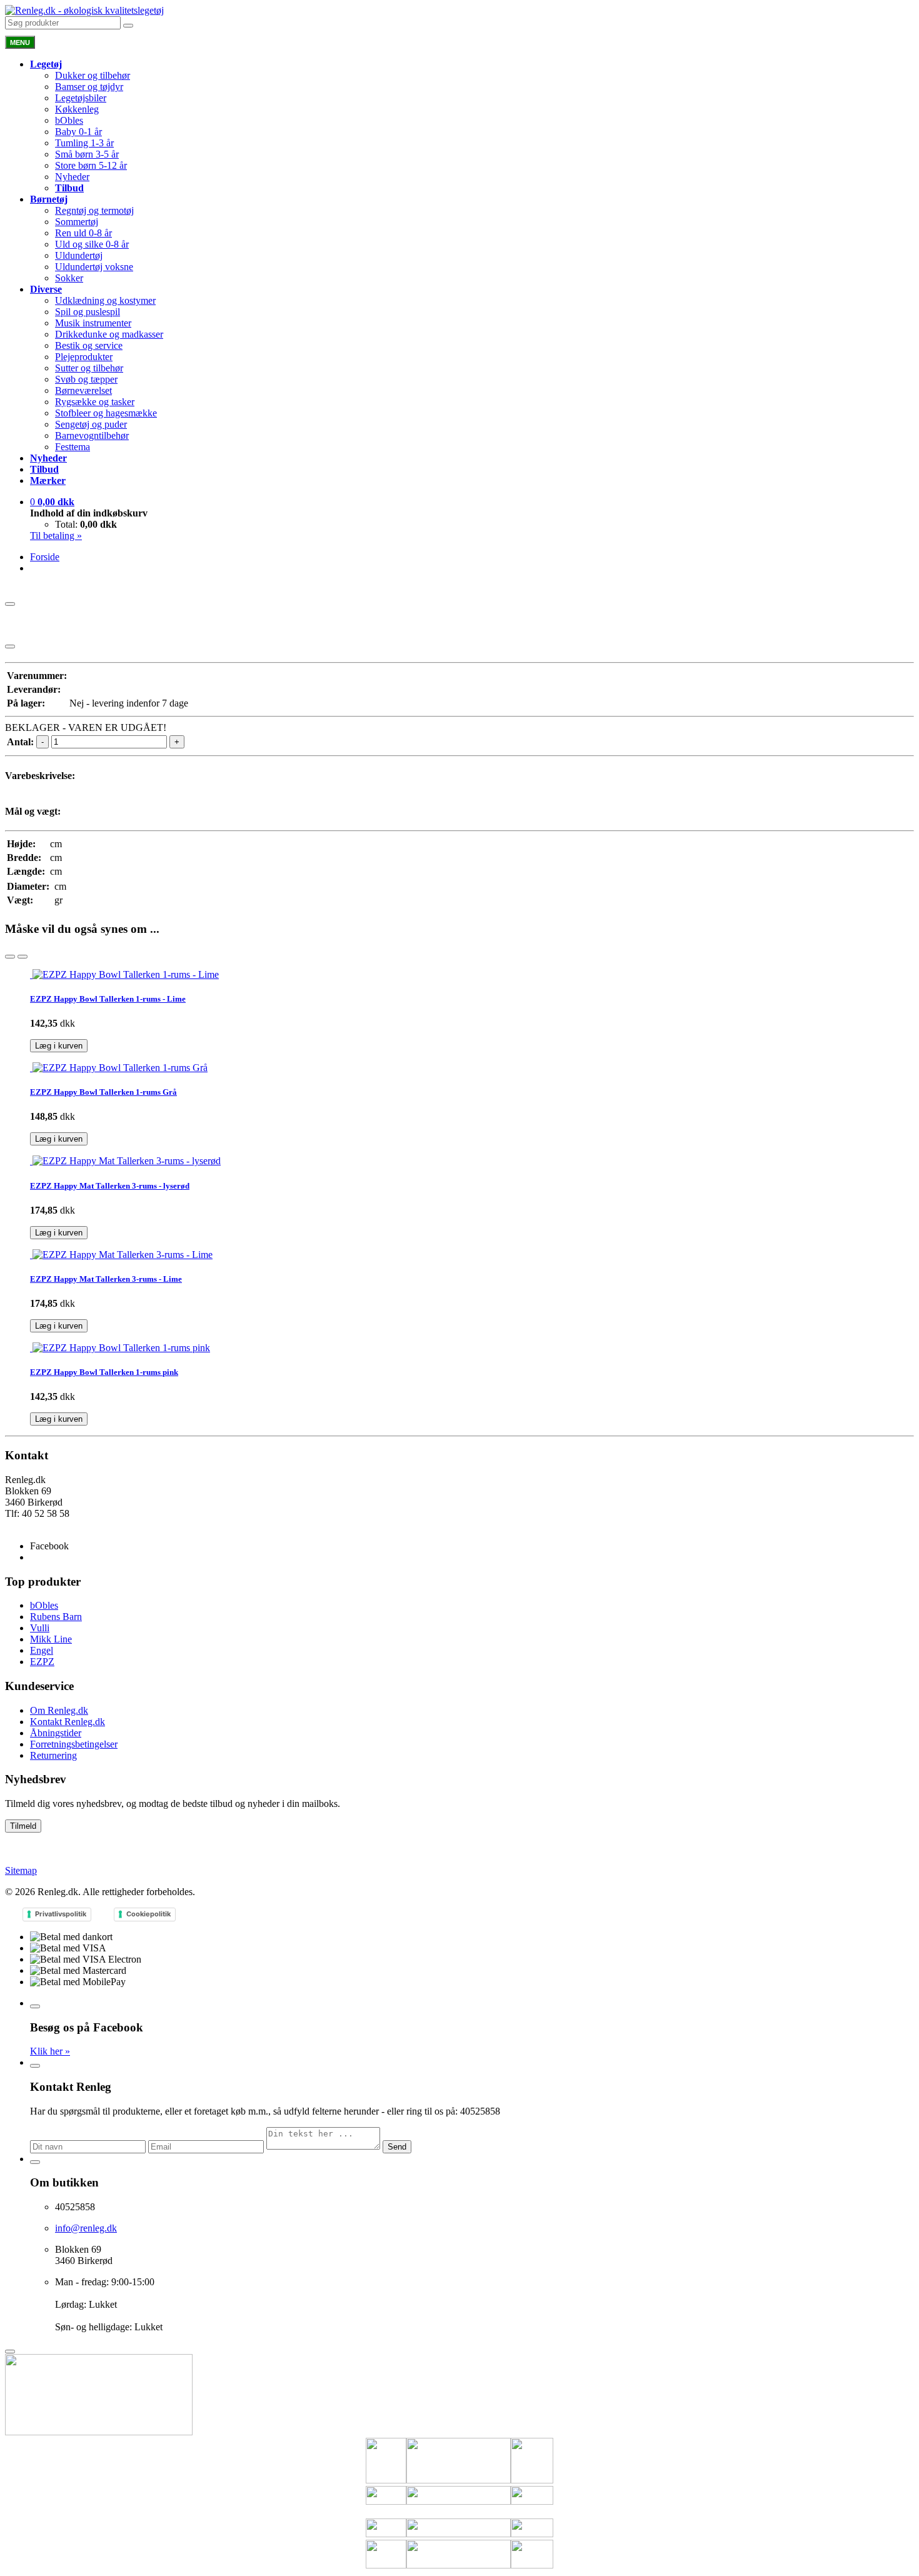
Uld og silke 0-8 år (92, 244)
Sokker (69, 278)
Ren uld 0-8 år (83, 233)
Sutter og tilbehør (89, 368)
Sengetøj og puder (91, 424)
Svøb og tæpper (86, 379)
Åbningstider (56, 1733)
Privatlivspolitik (61, 1914)
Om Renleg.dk (59, 1710)
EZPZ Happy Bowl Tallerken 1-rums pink (104, 1372)
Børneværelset (83, 390)
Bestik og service (89, 345)
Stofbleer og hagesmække (106, 413)
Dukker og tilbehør (93, 75)
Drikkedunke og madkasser (109, 334)
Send (397, 2147)
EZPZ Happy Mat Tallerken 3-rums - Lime (106, 1279)
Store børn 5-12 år (91, 165)
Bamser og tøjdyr (89, 87)
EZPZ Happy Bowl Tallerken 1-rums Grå (103, 1092)
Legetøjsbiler (81, 98)
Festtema (73, 447)
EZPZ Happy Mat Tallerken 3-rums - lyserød (110, 1186)
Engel (42, 1650)
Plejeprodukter (84, 357)
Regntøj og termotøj (94, 210)
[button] (52, 502)
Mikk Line (51, 1639)
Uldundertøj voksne (94, 267)
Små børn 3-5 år (87, 154)
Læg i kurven (59, 1046)
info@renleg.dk (36, 1525)
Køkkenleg (77, 109)
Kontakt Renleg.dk (68, 1722)
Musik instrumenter (93, 323)
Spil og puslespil (88, 312)
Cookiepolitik (148, 1914)
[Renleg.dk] (84, 10)
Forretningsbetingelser (74, 1744)
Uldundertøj (79, 255)
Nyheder (72, 177)
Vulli (40, 1628)
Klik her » (50, 2051)
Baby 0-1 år (78, 132)
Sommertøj (77, 222)
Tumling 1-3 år (84, 143)
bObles (69, 120)
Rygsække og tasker (95, 402)
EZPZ (42, 1662)
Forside (45, 557)
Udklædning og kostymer (105, 300)
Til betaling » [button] (56, 536)
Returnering (53, 1755)
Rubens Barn (56, 1617)
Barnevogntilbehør (92, 435)
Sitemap (21, 1870)
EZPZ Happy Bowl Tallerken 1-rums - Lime (108, 999)
